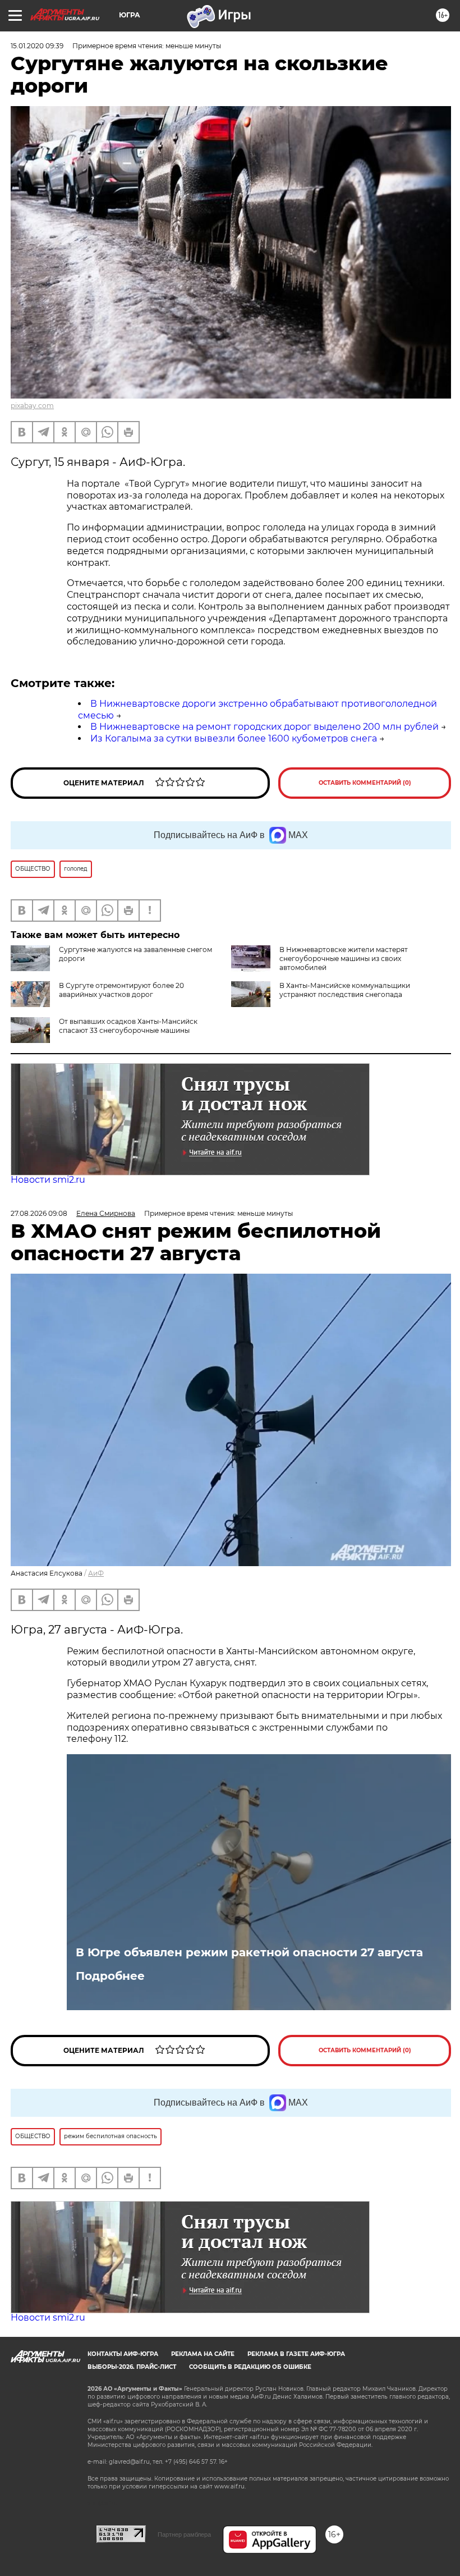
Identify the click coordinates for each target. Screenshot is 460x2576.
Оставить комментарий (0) (365, 783)
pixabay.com (32, 406)
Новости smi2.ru (48, 1180)
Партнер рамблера (184, 2534)
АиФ (96, 1573)
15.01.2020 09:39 (37, 46)
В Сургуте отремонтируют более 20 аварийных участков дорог (121, 990)
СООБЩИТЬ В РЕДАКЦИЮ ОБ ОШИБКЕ (250, 2367)
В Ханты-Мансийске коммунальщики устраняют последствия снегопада (345, 990)
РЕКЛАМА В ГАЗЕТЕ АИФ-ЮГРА (296, 2354)
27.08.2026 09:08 (39, 1213)
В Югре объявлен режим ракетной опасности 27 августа (249, 1952)
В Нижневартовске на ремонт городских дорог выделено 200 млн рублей (264, 727)
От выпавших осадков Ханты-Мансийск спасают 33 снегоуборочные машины (128, 1026)
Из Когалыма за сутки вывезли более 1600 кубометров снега (234, 738)
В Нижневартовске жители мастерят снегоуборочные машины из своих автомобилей (344, 958)
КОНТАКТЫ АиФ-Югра (123, 2354)
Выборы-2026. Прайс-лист (132, 2367)
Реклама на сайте (203, 2354)
